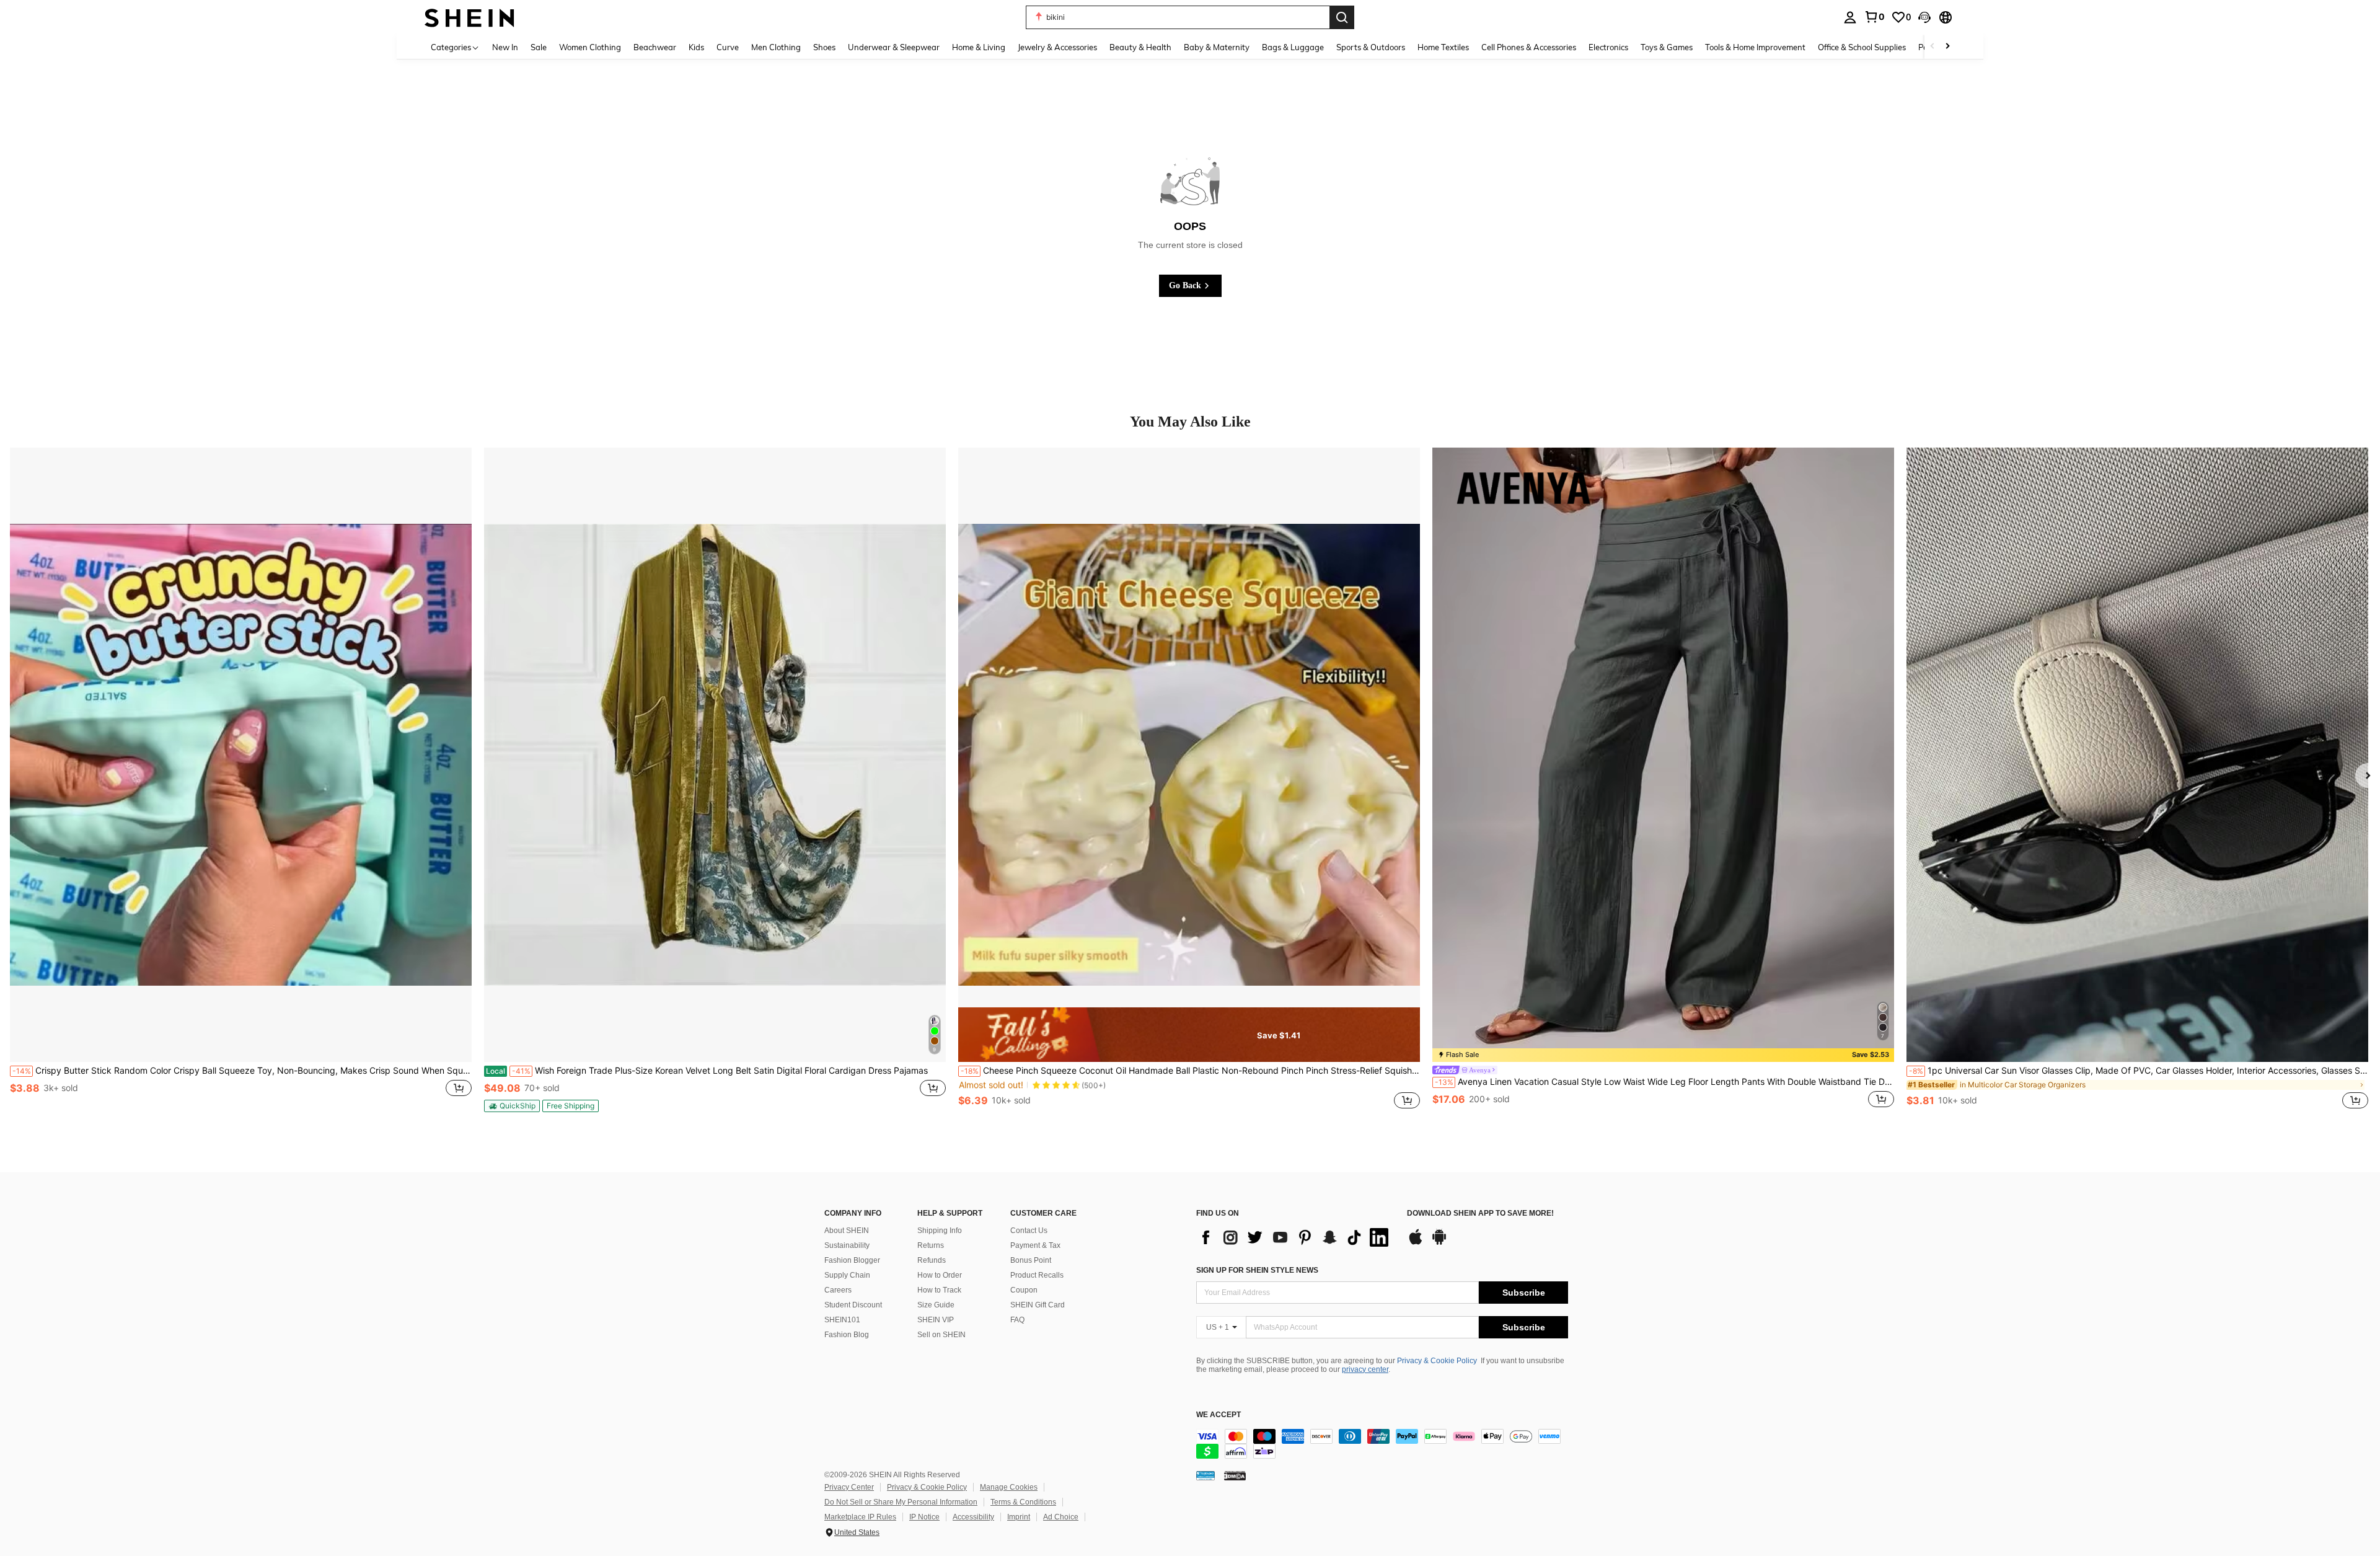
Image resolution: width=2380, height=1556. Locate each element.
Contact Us (1029, 1231)
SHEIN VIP (936, 1320)
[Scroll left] (1933, 47)
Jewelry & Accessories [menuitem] (1057, 47)
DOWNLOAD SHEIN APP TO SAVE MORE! (1480, 1213)
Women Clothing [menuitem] (590, 47)
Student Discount (853, 1305)
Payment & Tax (1035, 1245)
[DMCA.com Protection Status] (1235, 1475)
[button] (1924, 17)
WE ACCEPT (1219, 1415)
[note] (512, 1106)
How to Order (940, 1275)
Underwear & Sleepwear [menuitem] (894, 47)
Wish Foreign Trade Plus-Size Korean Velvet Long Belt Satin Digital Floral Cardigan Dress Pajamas (707, 1071)
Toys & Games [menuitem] (1667, 47)
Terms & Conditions (1023, 1502)
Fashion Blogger (852, 1260)
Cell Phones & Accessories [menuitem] (1529, 47)
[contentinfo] (1382, 1444)
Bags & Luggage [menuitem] (1293, 47)
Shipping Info (940, 1231)
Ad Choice (1061, 1517)
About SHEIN (847, 1231)
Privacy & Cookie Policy (1437, 1361)
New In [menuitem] (505, 47)
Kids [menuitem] (696, 47)
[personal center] (1850, 17)
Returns (931, 1245)
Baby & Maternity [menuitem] (1217, 47)
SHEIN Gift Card (1038, 1305)
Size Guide (936, 1305)
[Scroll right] (1947, 47)
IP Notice (924, 1517)
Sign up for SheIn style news (1257, 1270)
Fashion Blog (847, 1335)
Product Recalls (1037, 1275)
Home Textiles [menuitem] (1443, 47)
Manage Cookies (1009, 1487)
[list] (1295, 1237)
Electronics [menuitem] (1608, 47)
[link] (1874, 17)
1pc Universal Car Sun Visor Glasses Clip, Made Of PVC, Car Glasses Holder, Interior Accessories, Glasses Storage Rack (2139, 1071)
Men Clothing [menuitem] (776, 47)
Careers (838, 1290)
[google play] (1439, 1243)
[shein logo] (469, 17)
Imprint (1019, 1517)
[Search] (1342, 17)
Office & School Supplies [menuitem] (1862, 47)
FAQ (1017, 1320)
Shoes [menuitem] (824, 47)
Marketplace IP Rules (860, 1517)
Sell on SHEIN (941, 1335)
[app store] (1416, 1243)
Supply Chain (847, 1275)
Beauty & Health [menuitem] (1140, 47)
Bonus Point (1031, 1260)
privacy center (1365, 1369)
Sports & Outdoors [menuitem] (1371, 47)
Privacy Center (849, 1487)
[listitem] (241, 785)
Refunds (932, 1260)
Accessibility (973, 1517)
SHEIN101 (842, 1320)
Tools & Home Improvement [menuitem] (1755, 47)
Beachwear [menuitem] (655, 47)
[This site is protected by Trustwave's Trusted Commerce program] (1205, 1475)
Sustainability (847, 1245)
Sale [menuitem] (539, 47)
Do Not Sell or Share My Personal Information (901, 1502)
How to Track (939, 1290)
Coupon (1024, 1290)
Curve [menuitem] (728, 47)
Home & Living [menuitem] (979, 47)
